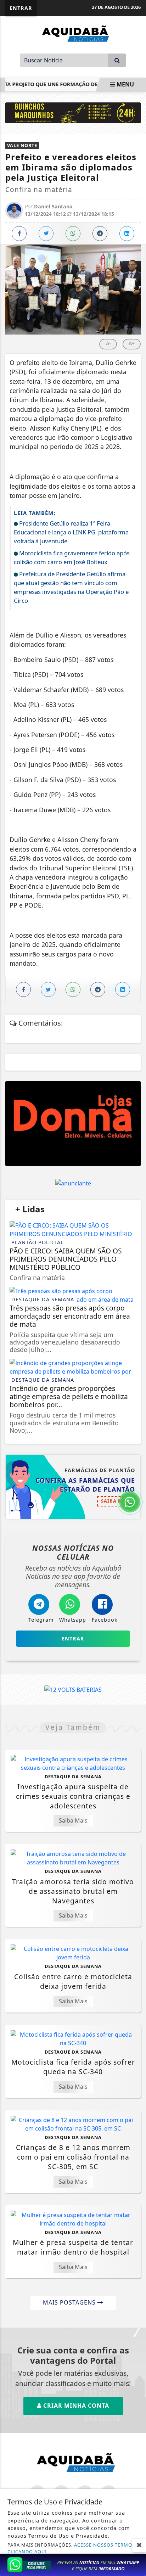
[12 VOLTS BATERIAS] (73, 1689)
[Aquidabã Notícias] (73, 33)
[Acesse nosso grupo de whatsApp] (73, 2564)
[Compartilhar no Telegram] (100, 234)
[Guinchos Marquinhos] (73, 112)
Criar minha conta (75, 2406)
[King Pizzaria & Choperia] (73, 1124)
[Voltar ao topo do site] (135, 1417)
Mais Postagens (70, 2302)
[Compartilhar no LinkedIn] (127, 234)
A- (108, 343)
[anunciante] (73, 1183)
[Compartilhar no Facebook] (19, 234)
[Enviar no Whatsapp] (73, 234)
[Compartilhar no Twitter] (46, 234)
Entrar (21, 8)
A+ (132, 343)
